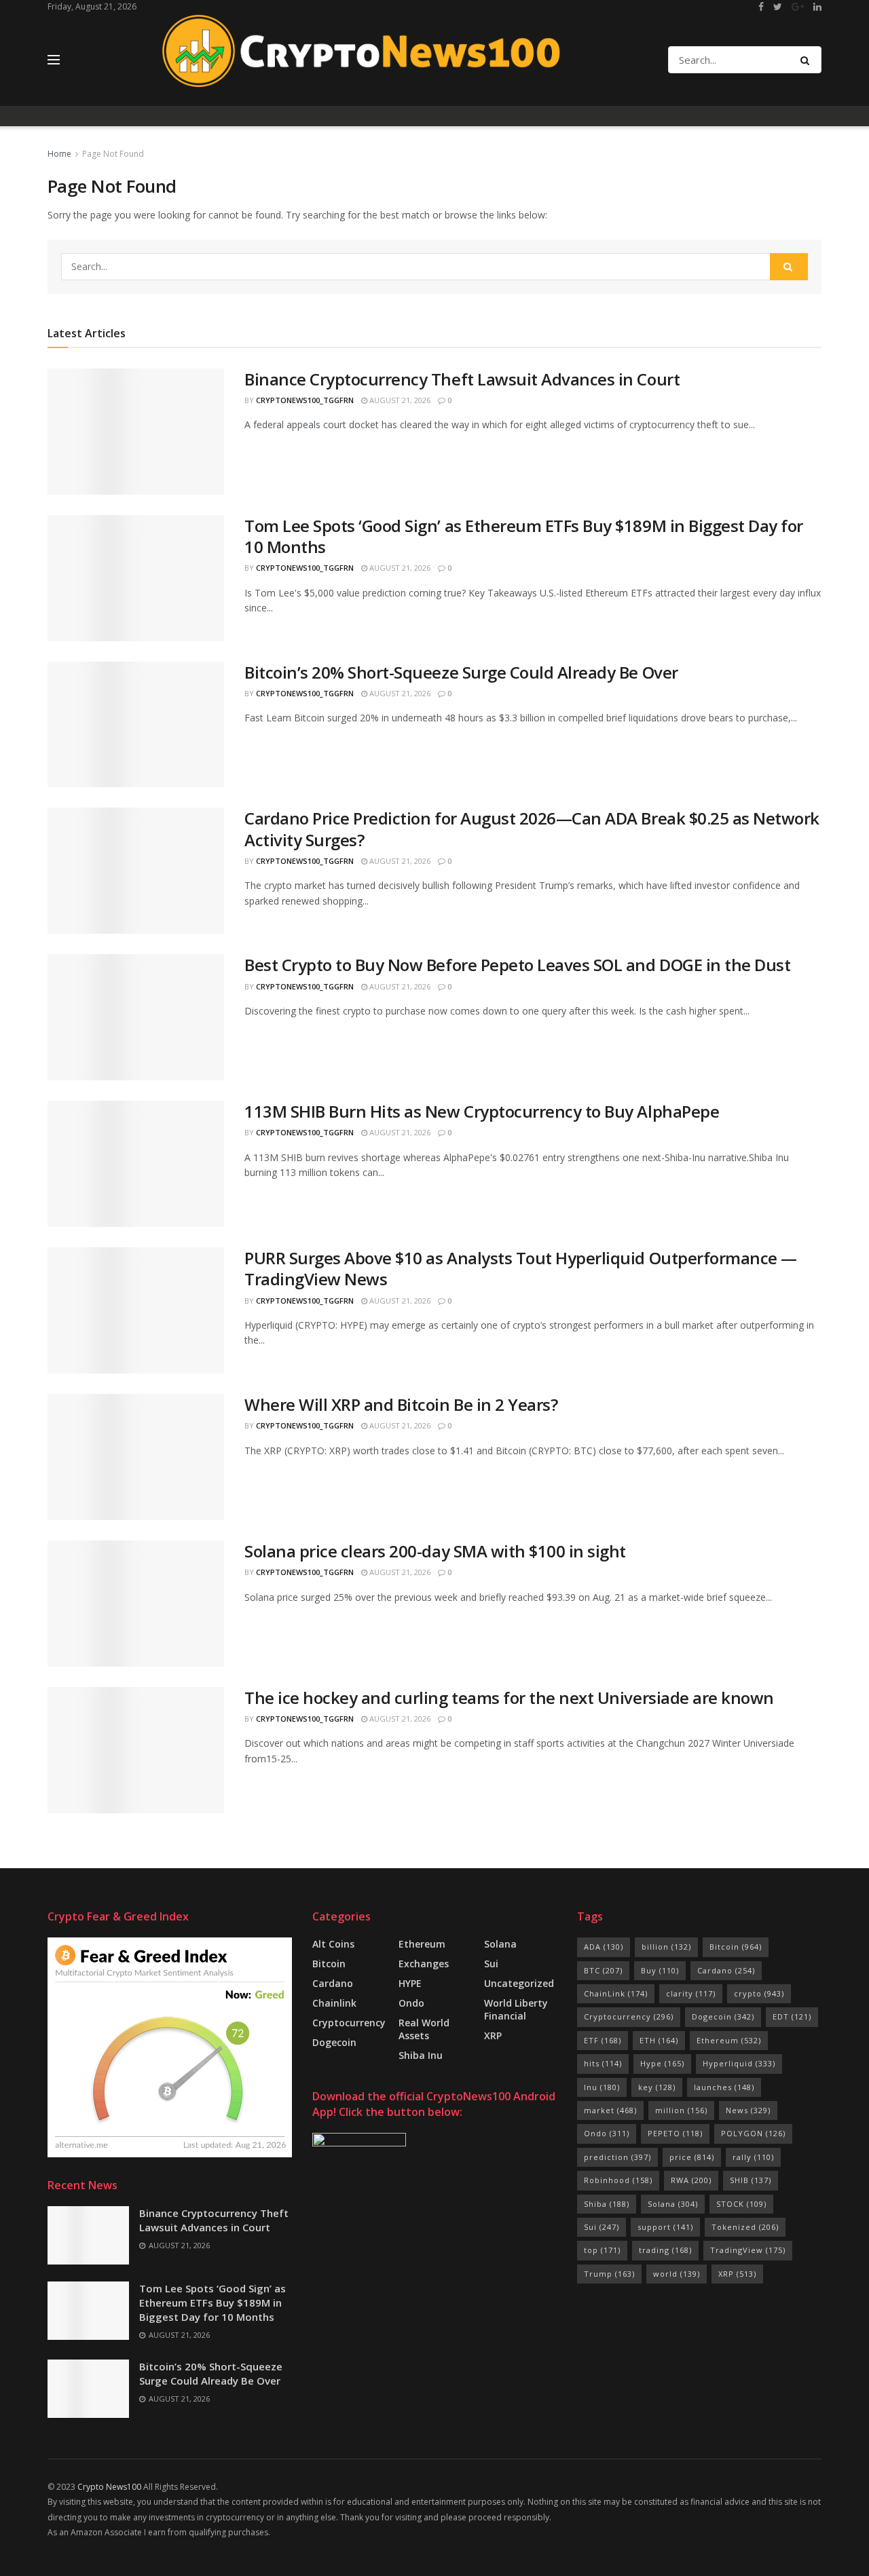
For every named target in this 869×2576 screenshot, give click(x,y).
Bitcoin (329, 1964)
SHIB (751, 2180)
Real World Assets (424, 2029)
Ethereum (422, 1944)
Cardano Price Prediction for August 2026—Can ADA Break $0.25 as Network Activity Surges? (532, 829)
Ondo (411, 2003)
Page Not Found (113, 154)
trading (665, 2250)
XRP (493, 2035)
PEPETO (675, 2133)
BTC (603, 1970)
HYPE (410, 1983)
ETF (603, 2040)
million (681, 2110)
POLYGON (753, 2133)
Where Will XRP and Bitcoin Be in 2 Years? (401, 1404)
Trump (609, 2274)
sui (491, 1964)
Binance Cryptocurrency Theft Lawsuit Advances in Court (462, 379)
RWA (691, 2180)
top (602, 2250)
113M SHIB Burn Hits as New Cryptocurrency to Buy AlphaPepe (482, 1111)
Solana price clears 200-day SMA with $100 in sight (435, 1551)
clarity (691, 1993)
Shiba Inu (421, 2055)
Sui (602, 2227)
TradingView (748, 2250)
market (610, 2110)
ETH (659, 2040)
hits (603, 2063)
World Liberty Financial (516, 2009)
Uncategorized (519, 1983)
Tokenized (745, 2227)
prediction (617, 2157)
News (748, 2110)
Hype (662, 2063)
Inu (602, 2087)
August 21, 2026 (399, 400)
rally (753, 2157)
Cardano (333, 1983)
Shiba (607, 2204)
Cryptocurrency (349, 2023)
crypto (759, 1993)
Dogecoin (334, 2042)
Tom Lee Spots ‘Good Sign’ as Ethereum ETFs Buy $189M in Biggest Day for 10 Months (524, 536)
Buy (660, 1970)
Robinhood (618, 2180)
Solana (500, 1944)
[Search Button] (808, 60)
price (692, 2157)
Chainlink (334, 2003)
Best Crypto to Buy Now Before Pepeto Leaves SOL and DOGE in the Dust (517, 965)
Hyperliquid (739, 2063)
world (677, 2274)
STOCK (741, 2204)
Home (59, 154)
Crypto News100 (109, 2487)
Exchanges (424, 1964)
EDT (792, 2016)
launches (724, 2087)
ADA (604, 1947)
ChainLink (616, 1993)
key (657, 2087)
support (665, 2227)
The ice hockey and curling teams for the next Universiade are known (509, 1698)
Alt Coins (333, 1944)
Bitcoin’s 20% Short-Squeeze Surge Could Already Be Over (461, 672)
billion (666, 1947)
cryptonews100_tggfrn (305, 400)
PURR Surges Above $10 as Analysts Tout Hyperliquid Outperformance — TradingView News (521, 1268)
